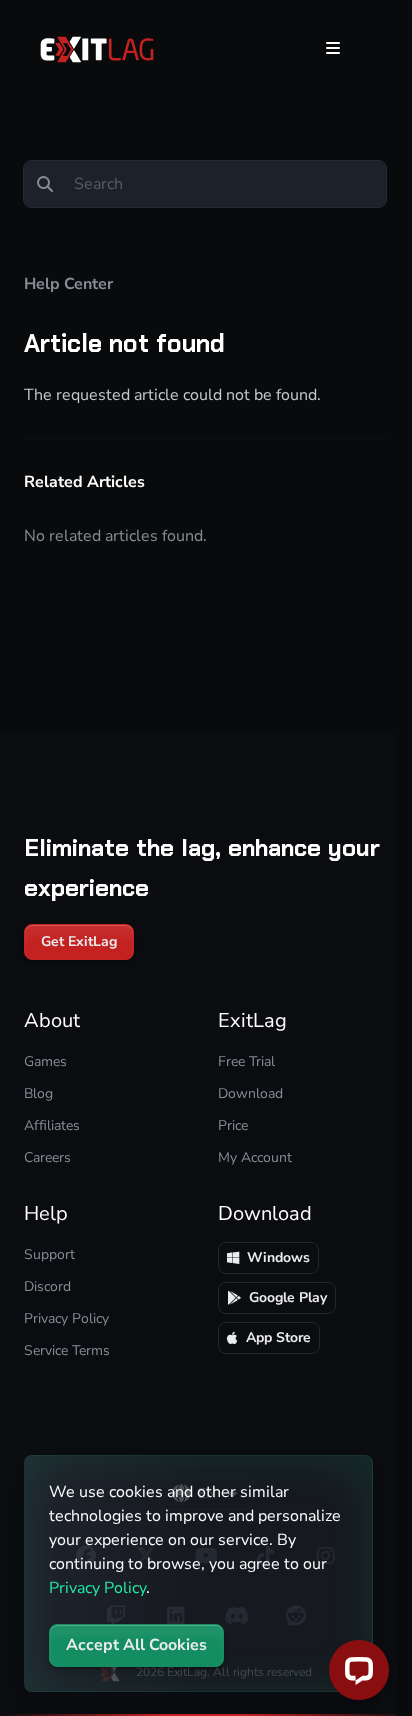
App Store (278, 1337)
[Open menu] (333, 48)
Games (45, 1061)
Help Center (68, 284)
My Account (255, 1157)
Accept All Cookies (136, 1645)
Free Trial (246, 1061)
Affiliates (52, 1125)
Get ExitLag (79, 941)
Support (49, 1254)
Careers (47, 1157)
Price (233, 1125)
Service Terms (67, 1350)
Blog (38, 1093)
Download (250, 1093)
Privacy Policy (97, 1588)
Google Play (288, 1297)
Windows (278, 1257)
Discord (47, 1286)
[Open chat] (359, 1670)
